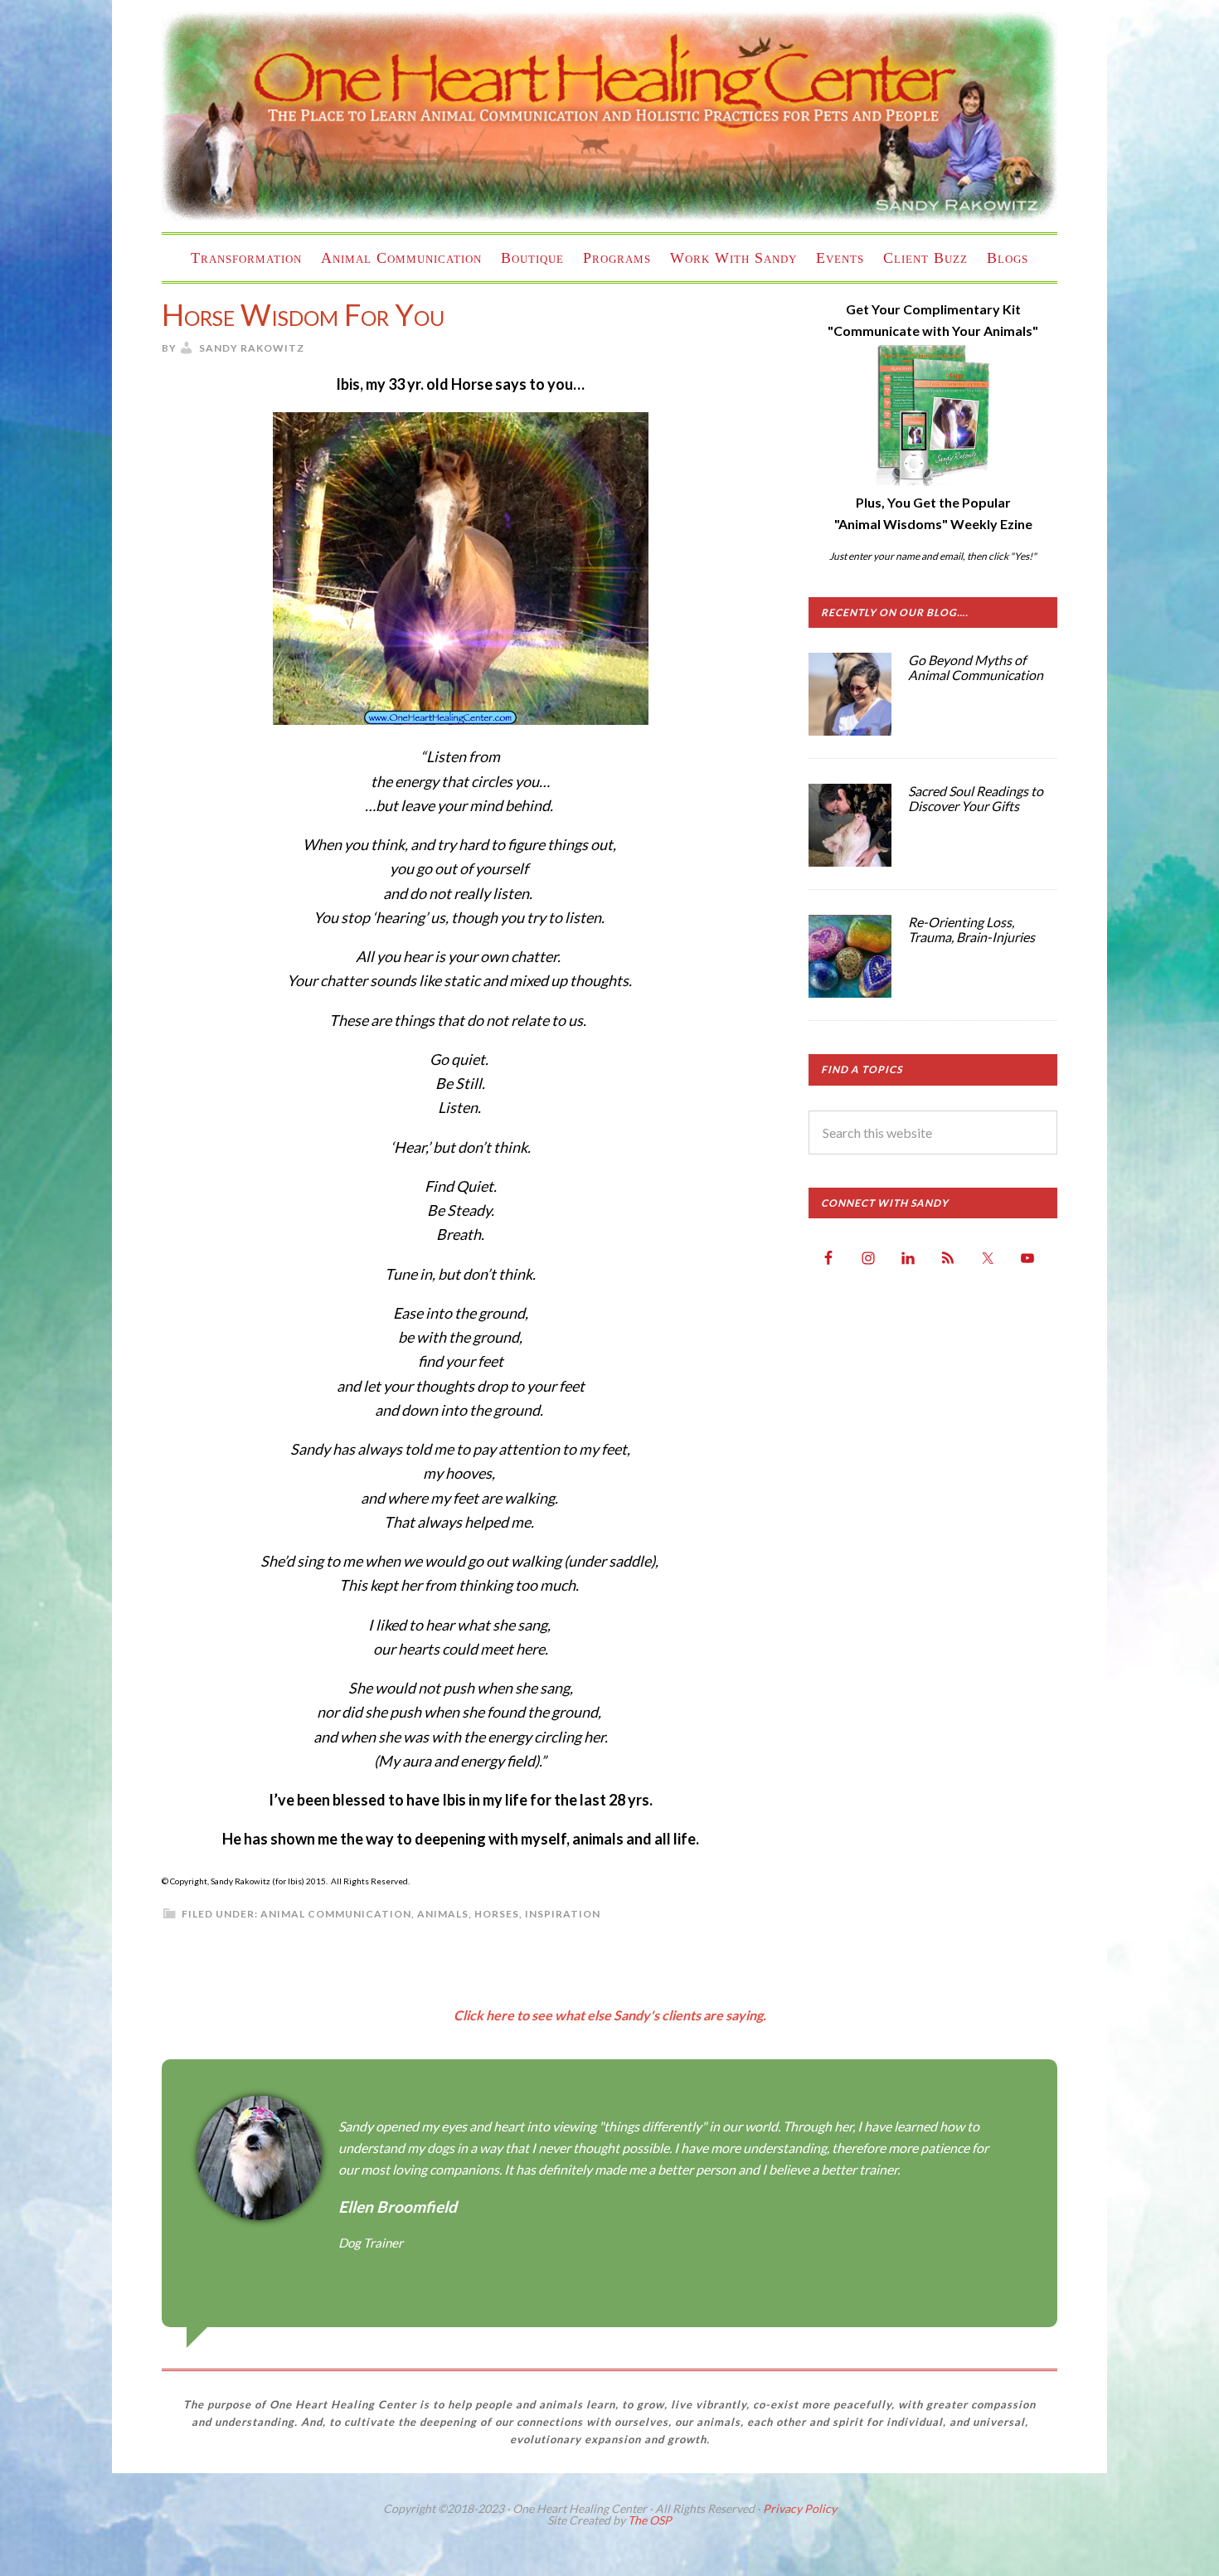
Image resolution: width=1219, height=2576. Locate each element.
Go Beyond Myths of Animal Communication (976, 667)
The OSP (650, 2520)
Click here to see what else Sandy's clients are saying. (610, 2015)
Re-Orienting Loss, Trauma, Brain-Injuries (971, 929)
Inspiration (563, 1914)
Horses (497, 1914)
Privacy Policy (800, 2508)
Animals (443, 1914)
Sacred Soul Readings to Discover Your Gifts (976, 798)
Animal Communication (336, 1914)
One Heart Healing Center (609, 116)
